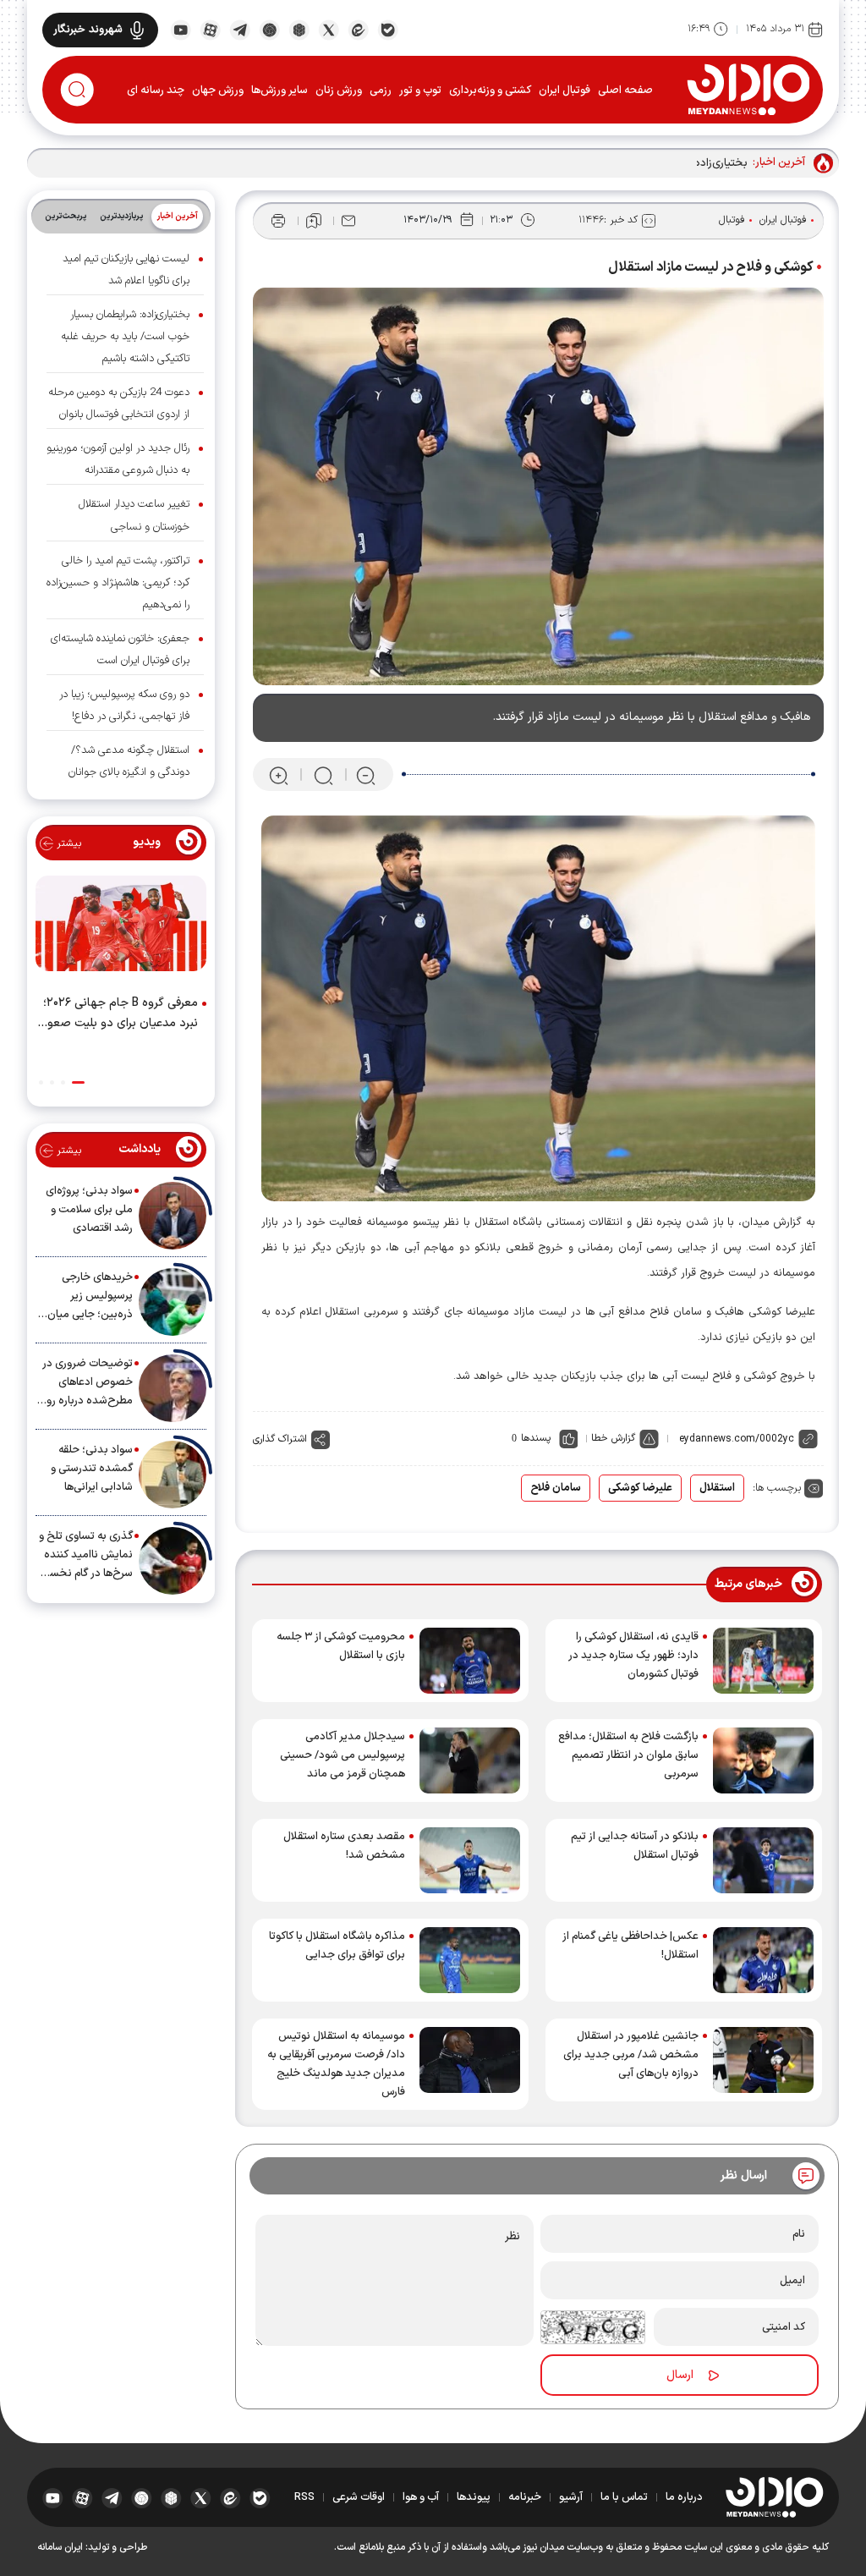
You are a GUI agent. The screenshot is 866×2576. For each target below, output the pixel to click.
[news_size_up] (279, 775)
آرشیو (571, 2497)
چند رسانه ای (156, 91)
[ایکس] (329, 29)
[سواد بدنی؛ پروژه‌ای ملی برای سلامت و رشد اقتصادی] (173, 1216)
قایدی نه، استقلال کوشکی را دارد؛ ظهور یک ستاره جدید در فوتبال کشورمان (633, 1656)
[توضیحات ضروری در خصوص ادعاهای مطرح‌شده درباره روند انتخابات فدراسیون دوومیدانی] (173, 1388)
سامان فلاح (556, 1488)
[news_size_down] (366, 775)
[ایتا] (358, 29)
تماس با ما (624, 2497)
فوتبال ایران (565, 91)
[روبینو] (269, 29)
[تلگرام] (240, 29)
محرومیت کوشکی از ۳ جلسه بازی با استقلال (341, 1646)
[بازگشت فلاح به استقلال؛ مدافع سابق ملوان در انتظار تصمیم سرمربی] (763, 1760)
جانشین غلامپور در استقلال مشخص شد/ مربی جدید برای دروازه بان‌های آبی (631, 2055)
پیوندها (474, 2497)
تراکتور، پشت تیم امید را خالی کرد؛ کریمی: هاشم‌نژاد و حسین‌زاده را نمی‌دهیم (118, 583)
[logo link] (748, 89)
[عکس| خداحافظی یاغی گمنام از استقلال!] (763, 1960)
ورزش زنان (339, 91)
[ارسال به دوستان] (348, 221)
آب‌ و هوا (421, 2497)
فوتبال (732, 220)
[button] (78, 1082)
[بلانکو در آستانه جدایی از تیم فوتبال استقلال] (763, 1860)
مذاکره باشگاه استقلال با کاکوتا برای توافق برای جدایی (337, 1946)
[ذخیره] (314, 221)
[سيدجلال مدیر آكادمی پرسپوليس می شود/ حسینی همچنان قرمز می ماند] (470, 1760)
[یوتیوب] (181, 29)
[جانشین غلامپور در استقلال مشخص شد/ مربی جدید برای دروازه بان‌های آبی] (763, 2060)
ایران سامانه (60, 2547)
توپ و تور (420, 91)
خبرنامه (525, 2497)
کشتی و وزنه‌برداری (490, 91)
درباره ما (684, 2497)
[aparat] (210, 29)
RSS (304, 2497)
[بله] (388, 29)
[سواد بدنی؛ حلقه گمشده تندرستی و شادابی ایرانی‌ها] (173, 1475)
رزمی (381, 91)
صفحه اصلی (625, 91)
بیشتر (67, 843)
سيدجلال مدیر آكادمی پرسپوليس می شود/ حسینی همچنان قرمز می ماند (343, 1755)
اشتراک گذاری (280, 1439)
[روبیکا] (299, 29)
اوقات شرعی (359, 2497)
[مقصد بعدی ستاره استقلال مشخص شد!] (470, 1860)
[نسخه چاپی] (278, 221)
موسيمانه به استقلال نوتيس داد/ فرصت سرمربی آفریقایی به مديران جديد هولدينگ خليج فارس (336, 2064)
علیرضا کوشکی (640, 1488)
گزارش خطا (613, 1438)
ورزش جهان (218, 91)
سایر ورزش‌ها (280, 91)
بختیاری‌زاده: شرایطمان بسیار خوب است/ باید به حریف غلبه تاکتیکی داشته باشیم (125, 337)
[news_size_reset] (322, 775)
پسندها (536, 1438)
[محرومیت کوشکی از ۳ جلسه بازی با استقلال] (470, 1661)
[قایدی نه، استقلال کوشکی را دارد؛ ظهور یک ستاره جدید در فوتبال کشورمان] (763, 1661)
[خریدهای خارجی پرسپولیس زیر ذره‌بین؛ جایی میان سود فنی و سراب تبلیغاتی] (173, 1302)
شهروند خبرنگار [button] (88, 30)
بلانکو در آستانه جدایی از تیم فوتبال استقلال (635, 1846)
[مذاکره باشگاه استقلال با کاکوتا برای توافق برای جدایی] (470, 1960)
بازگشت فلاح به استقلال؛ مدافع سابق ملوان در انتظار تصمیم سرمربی (628, 1755)
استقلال (717, 1488)
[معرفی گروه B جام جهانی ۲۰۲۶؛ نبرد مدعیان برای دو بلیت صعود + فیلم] (121, 927)
